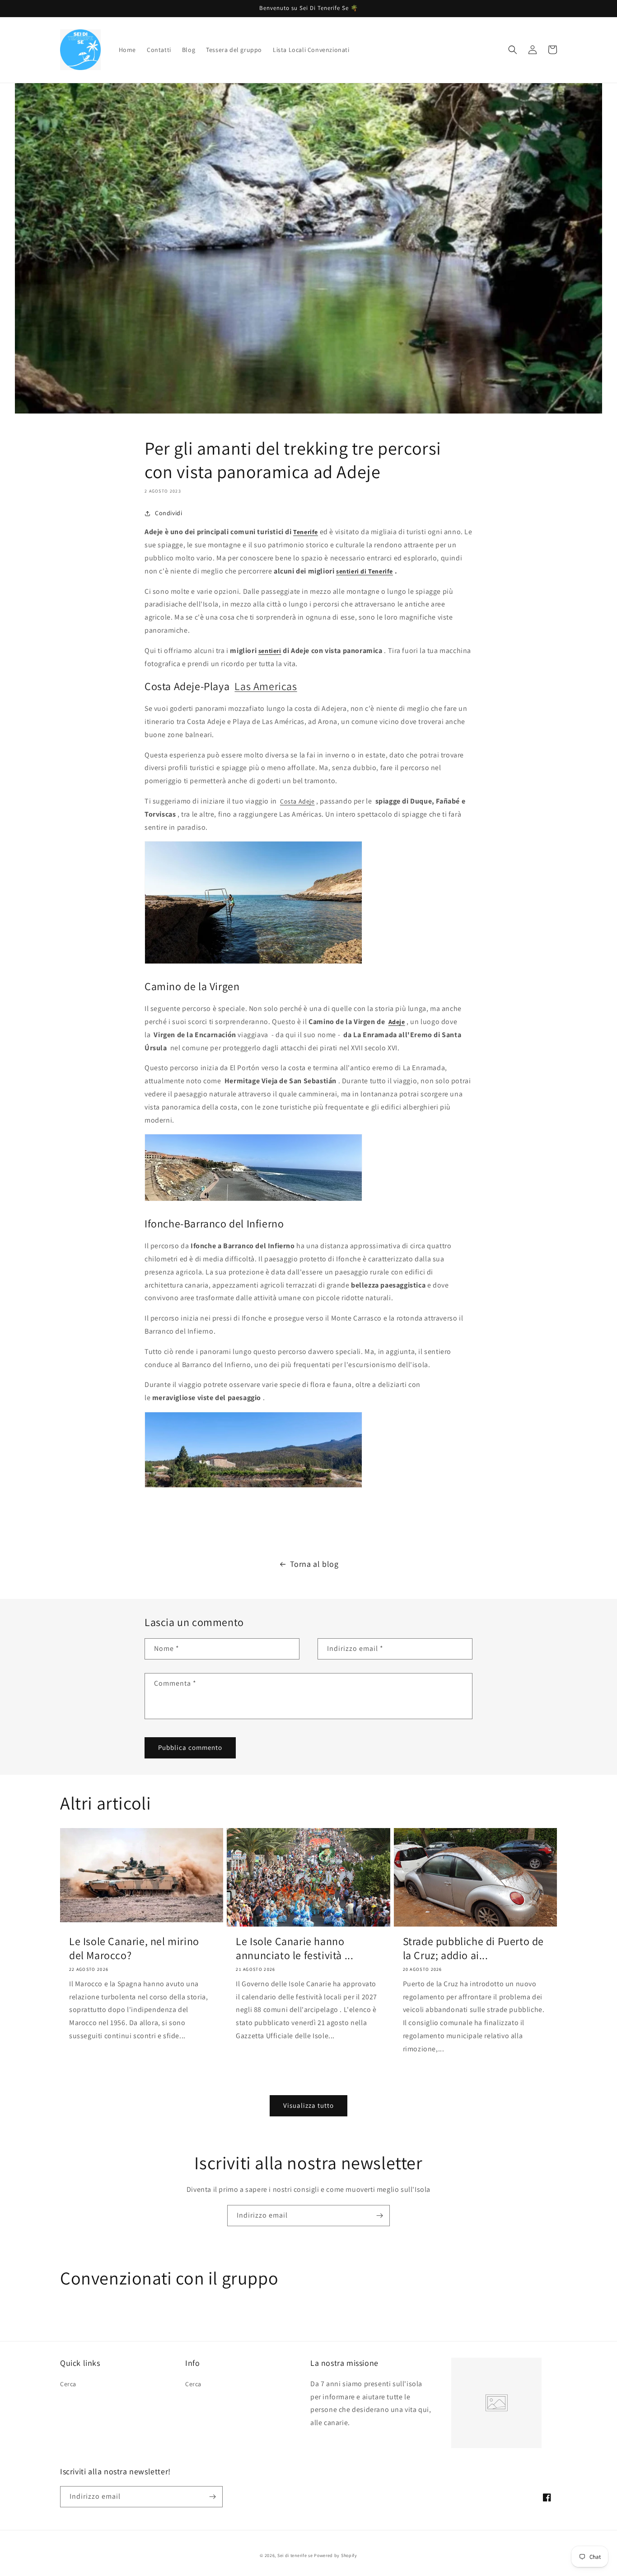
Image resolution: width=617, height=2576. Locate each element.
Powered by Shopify (336, 2555)
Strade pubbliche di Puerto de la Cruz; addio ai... (473, 1948)
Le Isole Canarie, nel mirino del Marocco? (134, 1948)
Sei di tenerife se (296, 2555)
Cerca (68, 2384)
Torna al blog (314, 1564)
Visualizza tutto (308, 2105)
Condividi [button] (168, 513)
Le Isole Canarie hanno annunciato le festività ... (294, 1948)
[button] (513, 50)
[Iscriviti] (379, 2216)
